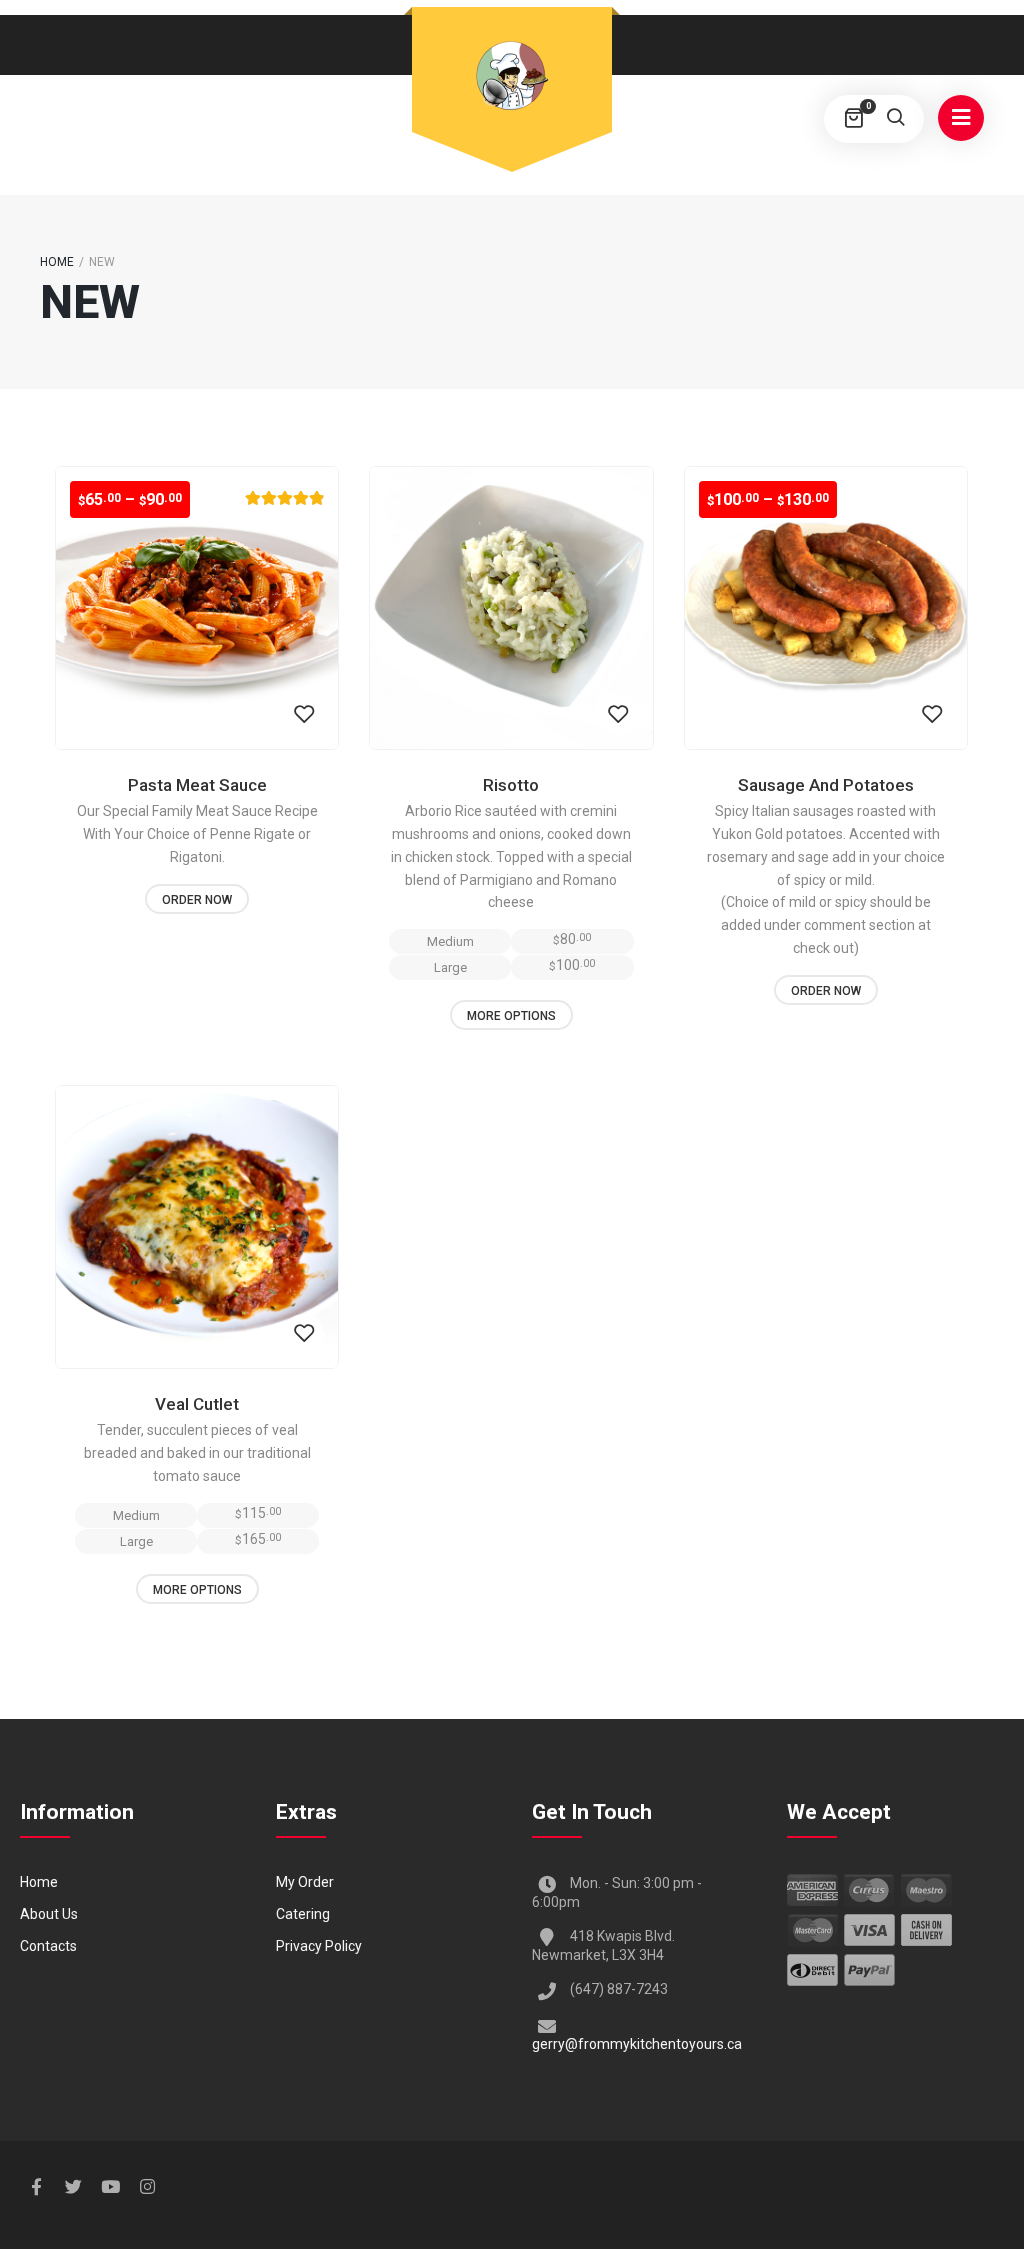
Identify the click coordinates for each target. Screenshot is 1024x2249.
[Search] (895, 119)
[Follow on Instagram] (147, 2187)
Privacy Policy (319, 1946)
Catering (303, 1914)
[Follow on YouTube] (110, 2187)
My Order (305, 1882)
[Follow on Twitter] (73, 2187)
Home (57, 262)
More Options (511, 1016)
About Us (49, 1914)
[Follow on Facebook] (36, 2187)
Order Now (197, 900)
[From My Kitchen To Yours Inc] (512, 77)
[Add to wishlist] (304, 715)
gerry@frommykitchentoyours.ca (637, 2044)
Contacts (48, 1946)
